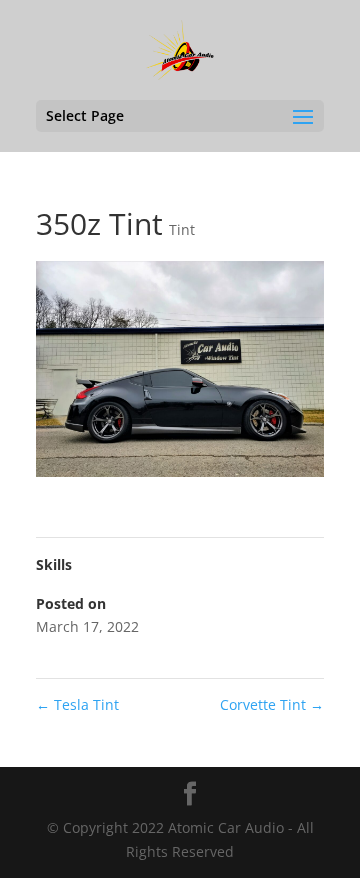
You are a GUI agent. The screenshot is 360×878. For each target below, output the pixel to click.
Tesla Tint (77, 704)
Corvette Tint (272, 704)
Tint (182, 229)
